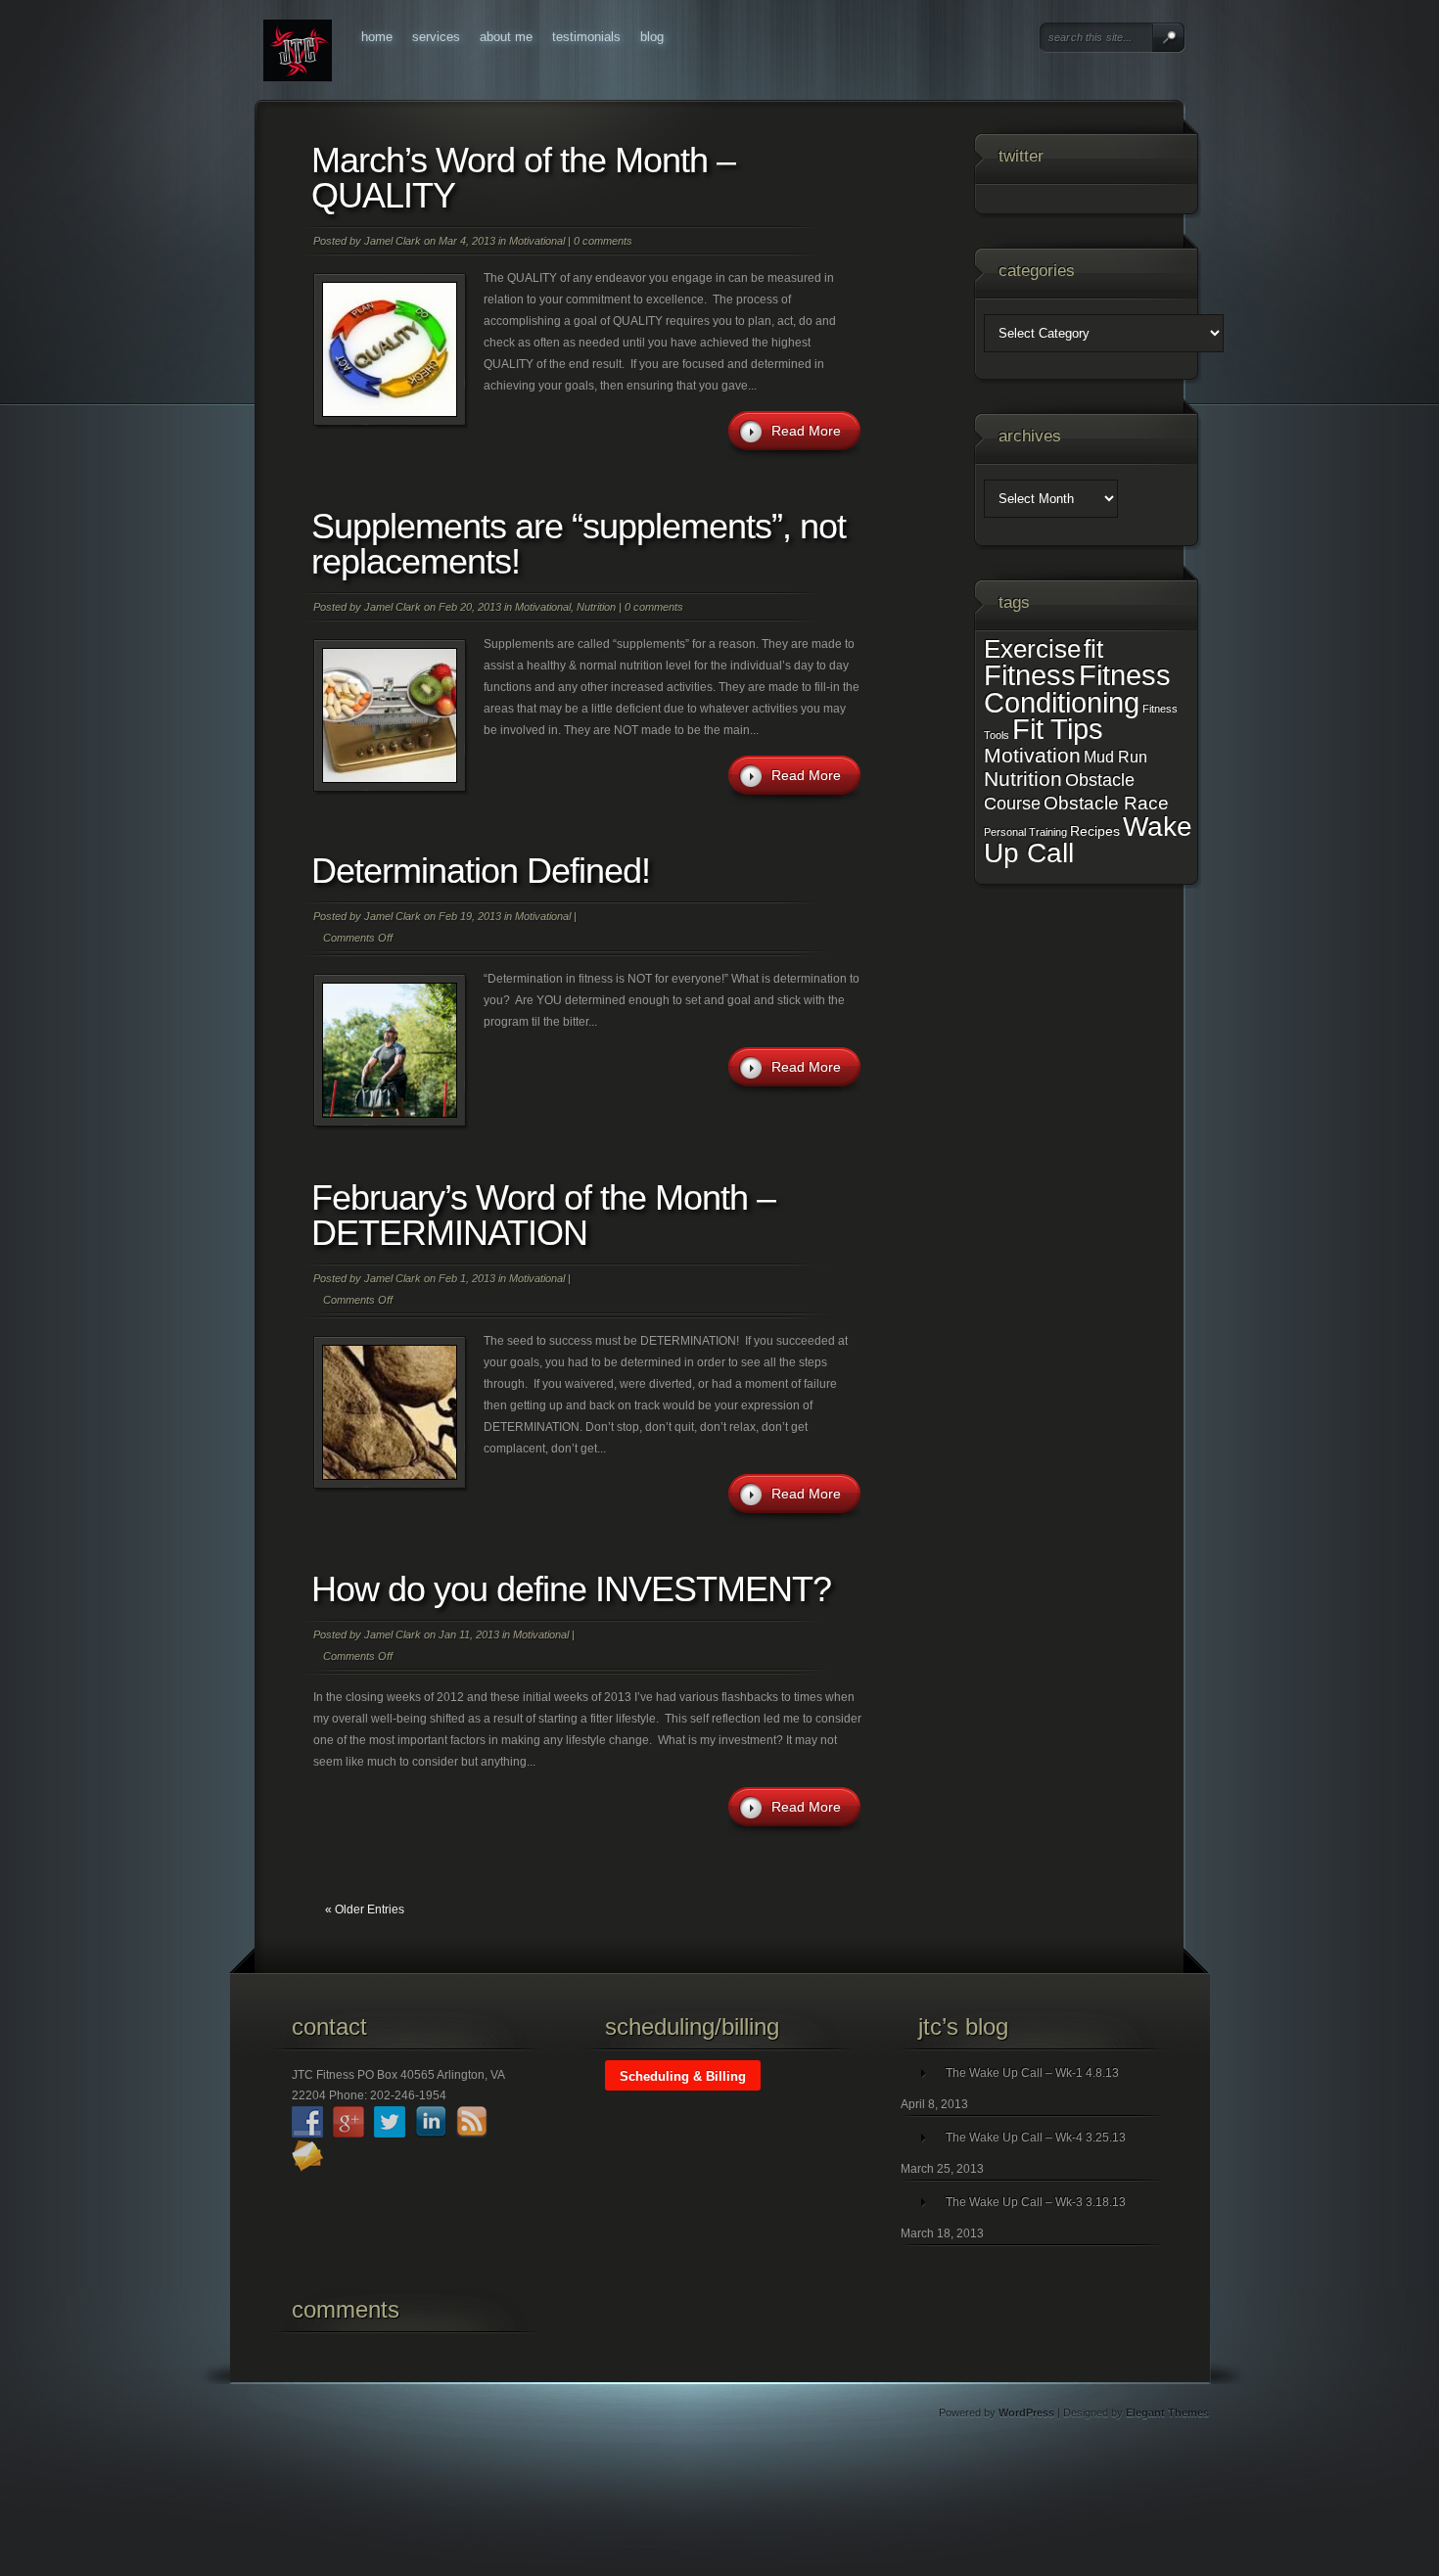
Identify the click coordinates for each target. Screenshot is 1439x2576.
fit (1093, 649)
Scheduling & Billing (683, 2076)
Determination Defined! (481, 871)
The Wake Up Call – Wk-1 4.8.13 (1032, 2073)
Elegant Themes (1167, 2413)
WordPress (1026, 2413)
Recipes (1095, 831)
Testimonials (586, 37)
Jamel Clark (393, 241)
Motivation (1032, 756)
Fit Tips (1058, 729)
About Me (506, 37)
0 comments (603, 241)
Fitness (1030, 675)
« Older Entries (365, 1909)
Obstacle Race (1106, 803)
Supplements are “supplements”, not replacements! (579, 544)
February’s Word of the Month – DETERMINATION (543, 1215)
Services (436, 37)
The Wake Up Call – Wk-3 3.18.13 (1036, 2202)
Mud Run (1115, 757)
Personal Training (1025, 832)
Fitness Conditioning (1077, 689)
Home (377, 37)
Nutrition (596, 607)
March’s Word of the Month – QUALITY (523, 178)
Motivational (537, 241)
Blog (652, 37)
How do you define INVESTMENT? (571, 1589)
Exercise (1032, 649)
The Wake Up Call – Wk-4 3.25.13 (1036, 2138)
